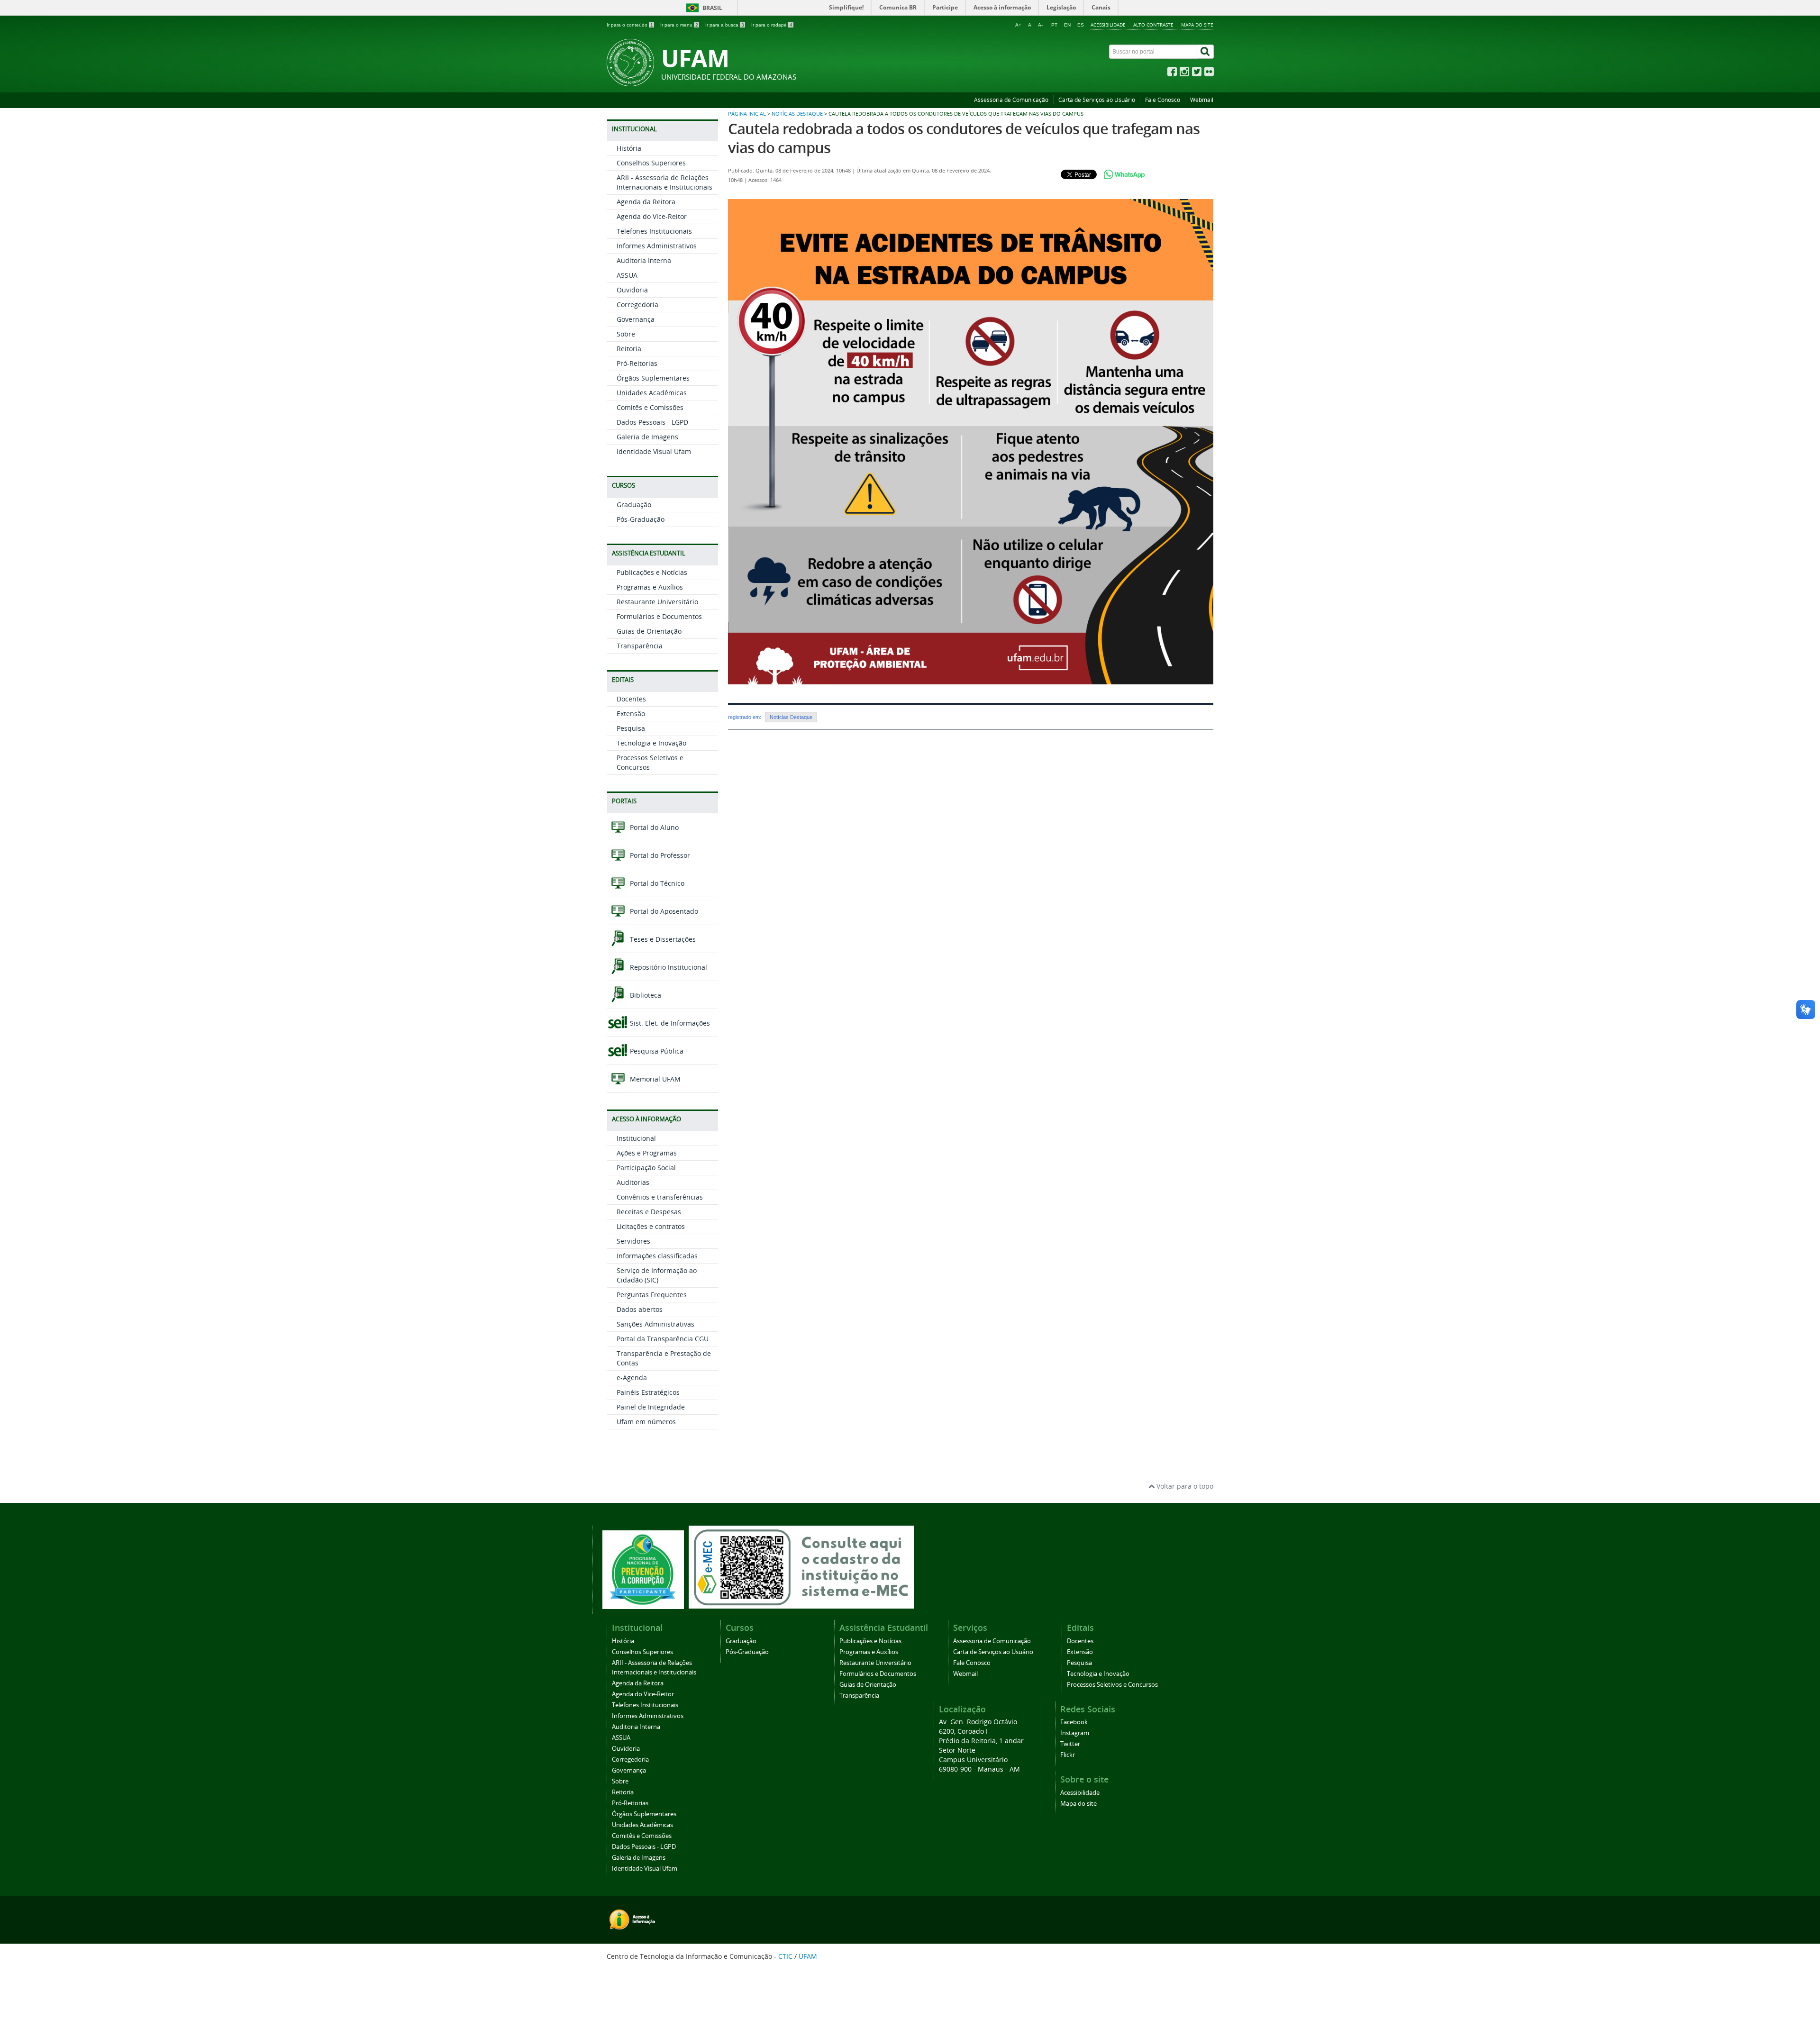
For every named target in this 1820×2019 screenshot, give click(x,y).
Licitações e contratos (651, 1226)
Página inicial (747, 114)
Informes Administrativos (657, 246)
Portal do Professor (659, 855)
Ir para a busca (725, 25)
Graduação (634, 505)
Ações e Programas (647, 1153)
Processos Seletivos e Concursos (1112, 1685)
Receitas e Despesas (649, 1212)
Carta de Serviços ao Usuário (1097, 100)
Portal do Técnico (656, 883)
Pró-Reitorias (637, 363)
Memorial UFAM (654, 1079)
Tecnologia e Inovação (651, 743)
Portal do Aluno (653, 827)
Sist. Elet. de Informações (669, 1023)
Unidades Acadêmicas (652, 393)
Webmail (1202, 100)
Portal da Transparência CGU (663, 1339)
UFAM (808, 1956)
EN (1067, 25)
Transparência (640, 646)
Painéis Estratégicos (648, 1392)
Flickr (1068, 1755)
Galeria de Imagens (647, 437)
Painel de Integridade (651, 1407)
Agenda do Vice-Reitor (652, 216)
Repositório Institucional (668, 967)
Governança (636, 319)
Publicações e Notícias (652, 572)
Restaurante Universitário (657, 602)
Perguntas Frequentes (652, 1295)
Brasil (712, 8)
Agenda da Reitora (646, 202)
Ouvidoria (632, 290)
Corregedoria (637, 305)
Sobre (626, 334)
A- (1040, 25)
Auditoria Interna (644, 260)
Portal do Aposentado (663, 911)
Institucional (636, 1138)
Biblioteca (645, 995)
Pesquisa (631, 728)
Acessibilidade (1108, 25)
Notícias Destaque (797, 114)
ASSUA (627, 275)
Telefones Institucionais (654, 231)
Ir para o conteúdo (630, 25)
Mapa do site (1197, 25)
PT (1054, 25)
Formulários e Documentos (659, 616)
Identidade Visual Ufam (654, 451)
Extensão (631, 714)
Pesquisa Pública (656, 1051)
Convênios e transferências (660, 1197)
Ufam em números (646, 1422)
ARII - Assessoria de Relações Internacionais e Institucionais (664, 182)
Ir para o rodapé (772, 25)
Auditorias (633, 1182)
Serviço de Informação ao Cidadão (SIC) (657, 1275)
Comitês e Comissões (650, 407)
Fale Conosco (1163, 100)
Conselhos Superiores (651, 163)
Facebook (1074, 1722)
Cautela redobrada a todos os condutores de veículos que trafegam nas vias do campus (964, 138)
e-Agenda (632, 1378)
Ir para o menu (679, 25)
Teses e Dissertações (662, 939)
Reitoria (629, 349)
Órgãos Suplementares (653, 378)
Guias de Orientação (649, 631)
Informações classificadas (657, 1256)
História (629, 148)
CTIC (785, 1956)
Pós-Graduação (641, 519)
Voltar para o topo (1184, 1486)
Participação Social (646, 1168)
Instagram (1075, 1733)
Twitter (1070, 1744)
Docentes (631, 699)
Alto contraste (1153, 25)
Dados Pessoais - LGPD (652, 422)
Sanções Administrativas (655, 1324)
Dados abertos (640, 1309)
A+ (1018, 25)
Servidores (633, 1241)
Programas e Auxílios (650, 587)
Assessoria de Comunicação (1011, 100)
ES (1081, 25)
